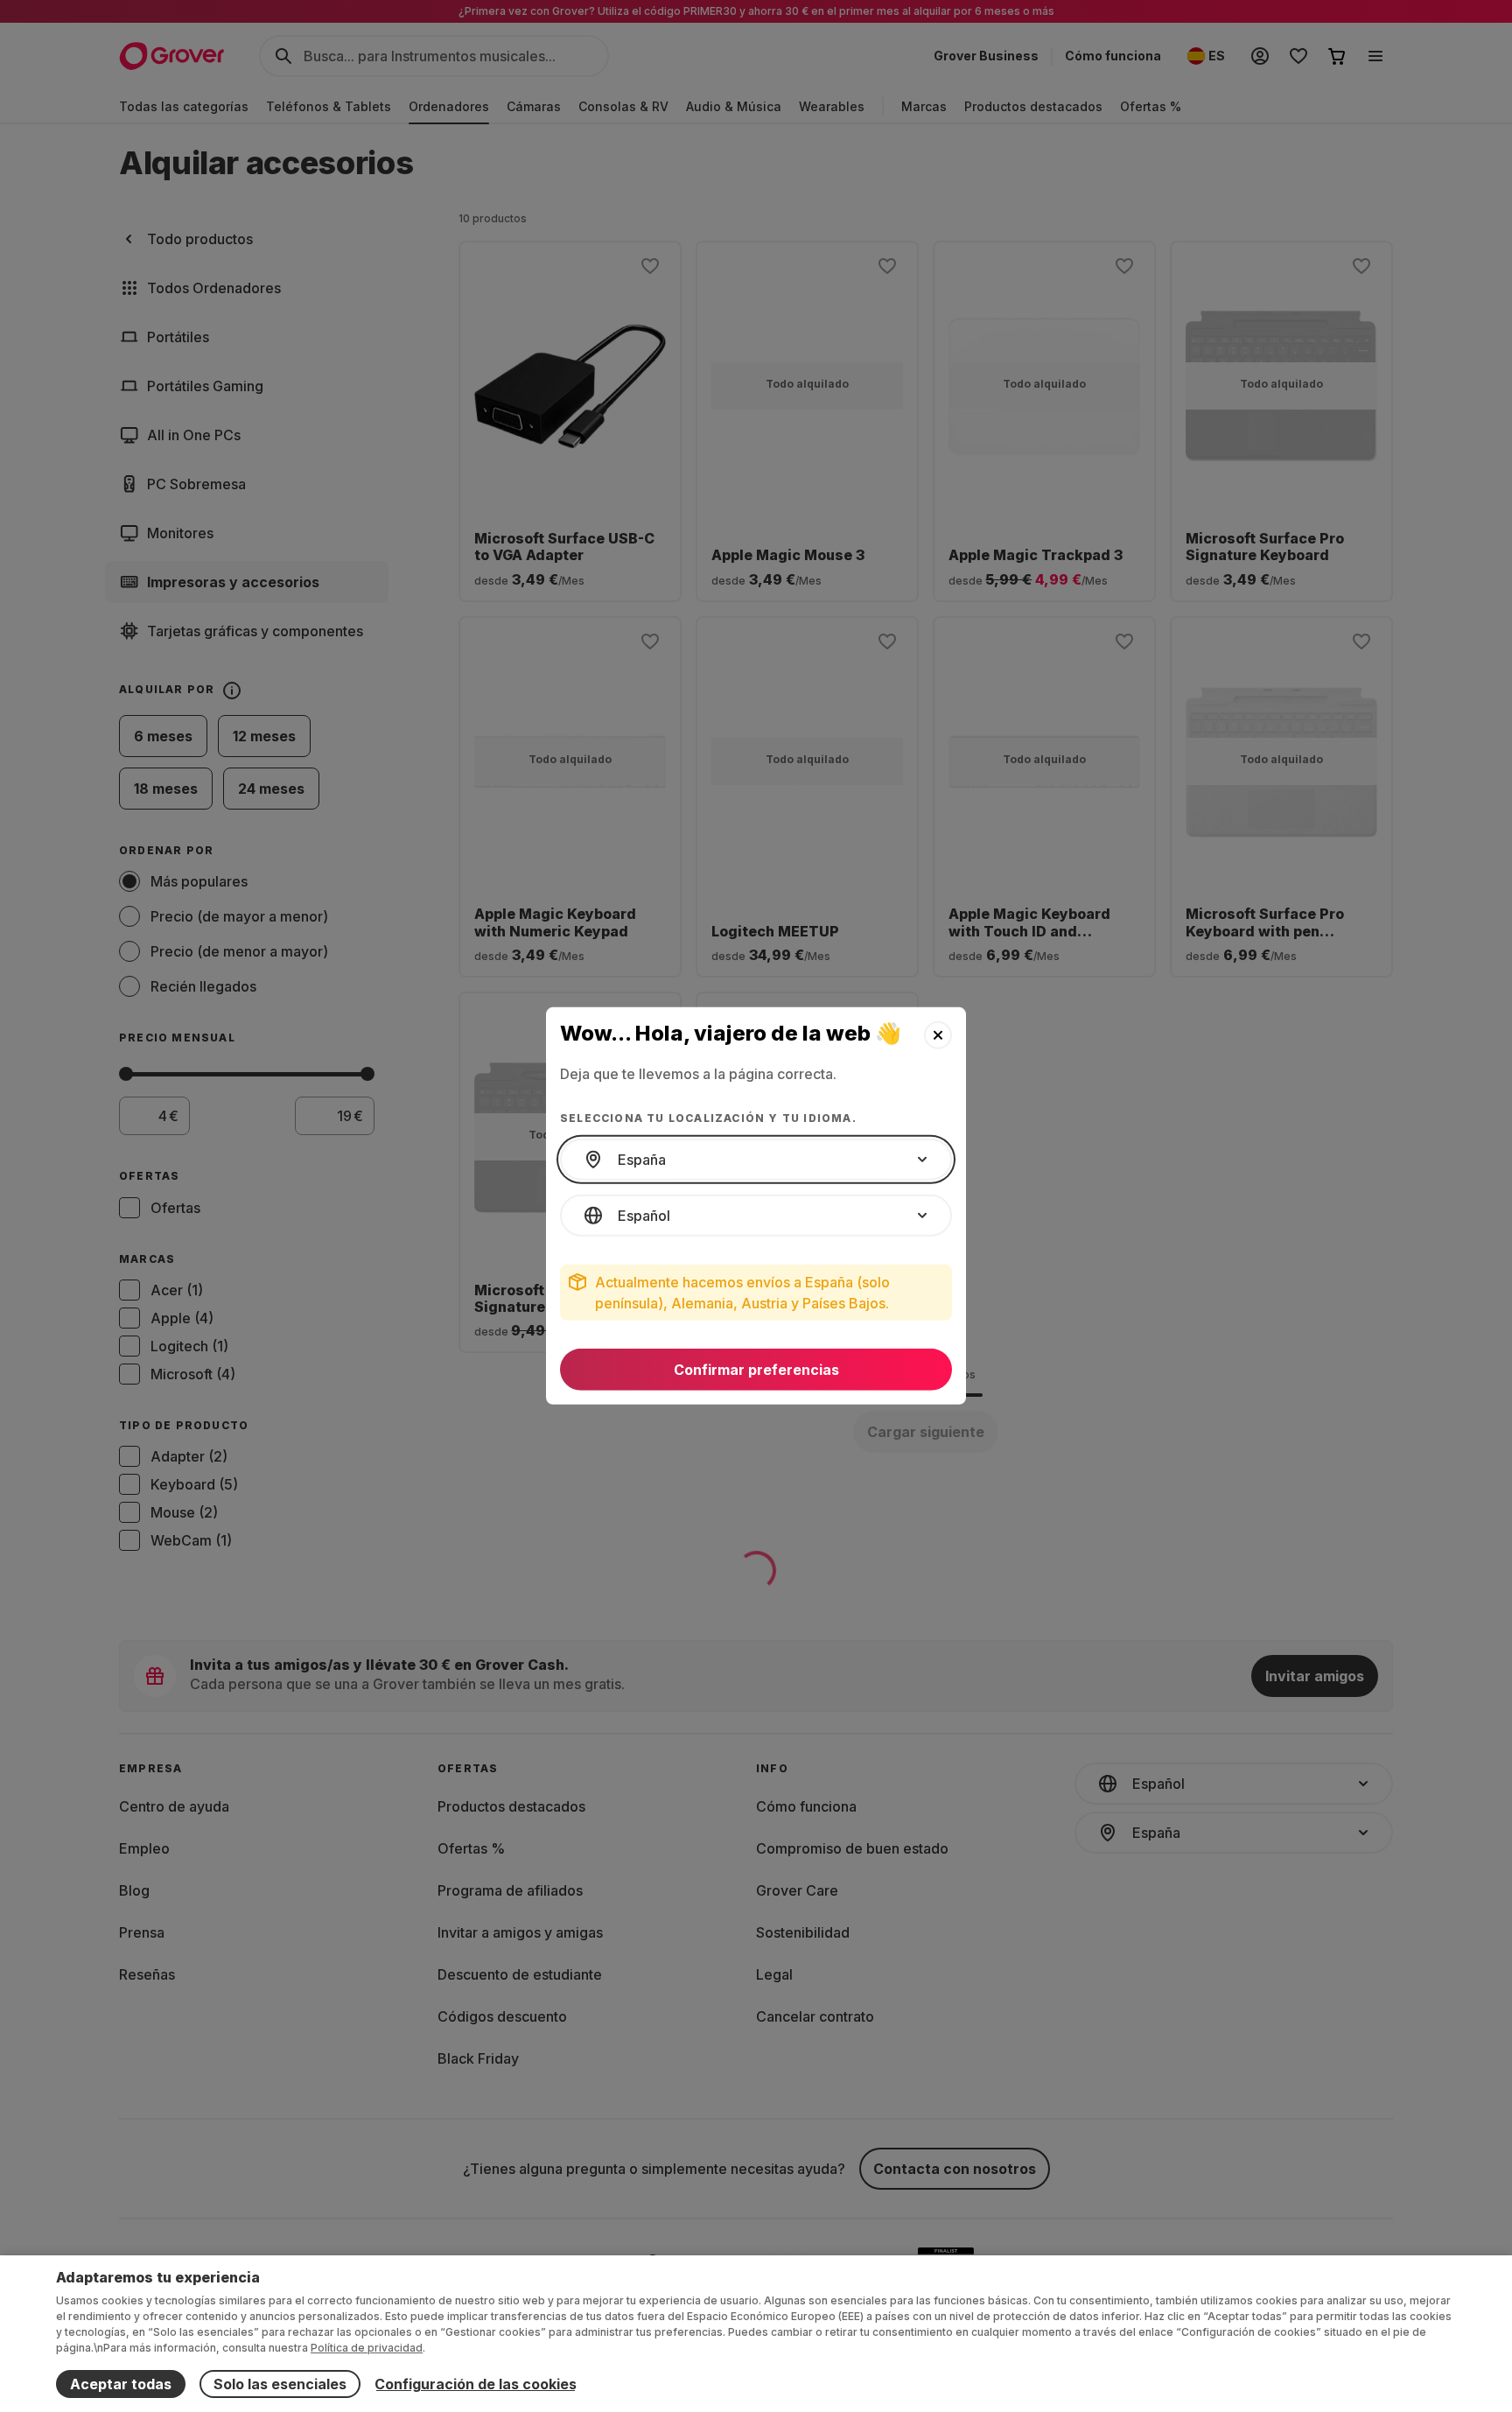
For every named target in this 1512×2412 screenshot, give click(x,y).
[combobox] (756, 1160)
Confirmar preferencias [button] (756, 1370)
